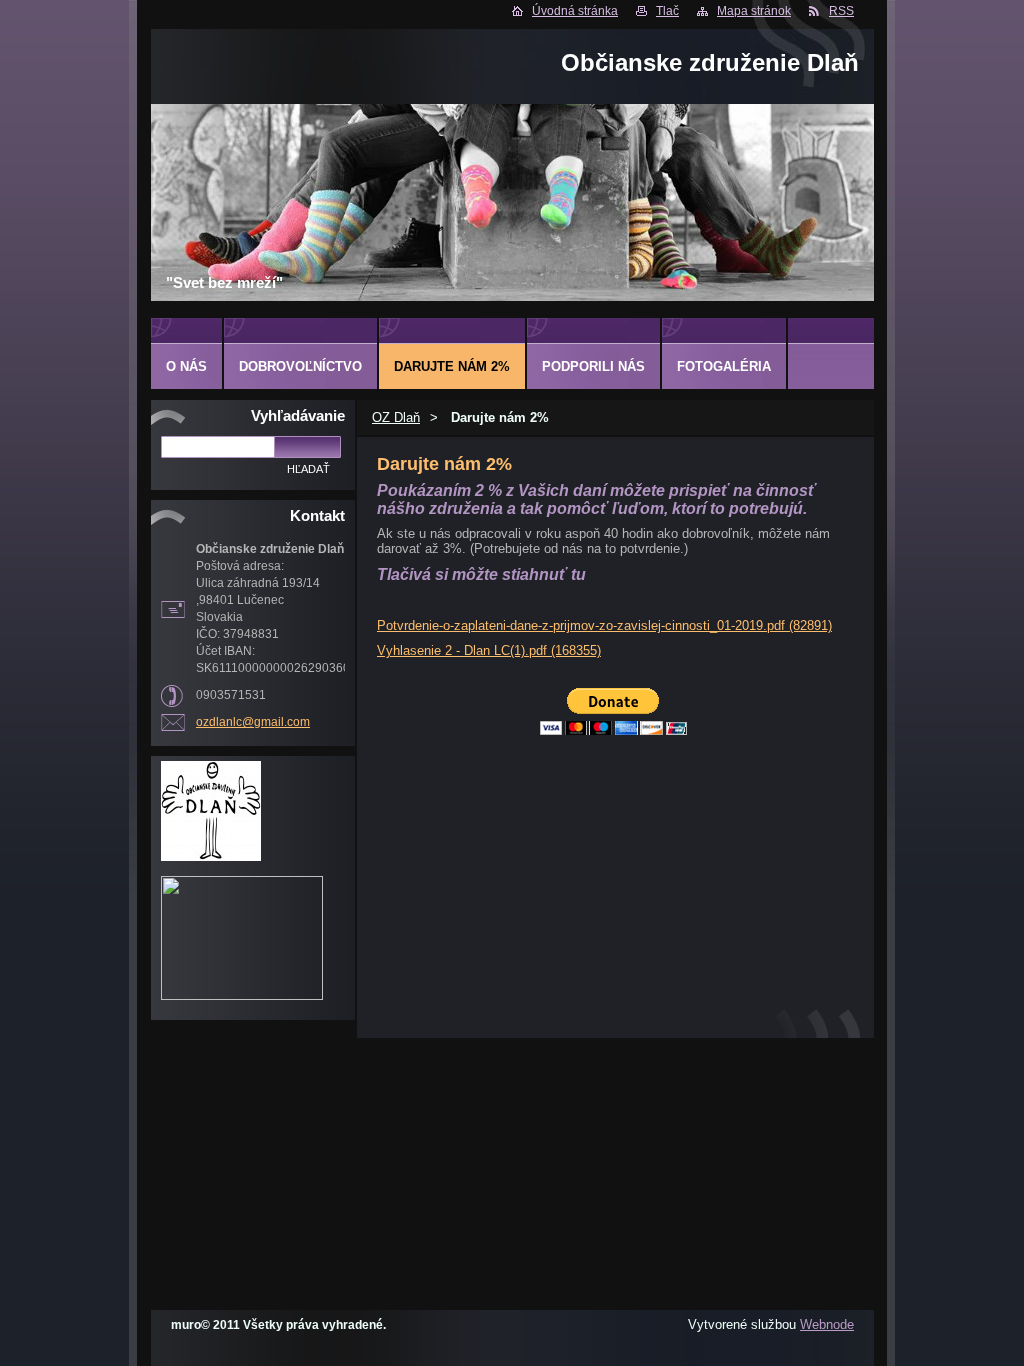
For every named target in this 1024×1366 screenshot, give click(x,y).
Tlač (667, 11)
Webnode (827, 1324)
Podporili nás (593, 366)
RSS (841, 11)
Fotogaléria (724, 366)
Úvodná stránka (575, 11)
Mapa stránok (754, 11)
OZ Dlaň (396, 417)
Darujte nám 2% (452, 366)
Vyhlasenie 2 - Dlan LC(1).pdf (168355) (489, 650)
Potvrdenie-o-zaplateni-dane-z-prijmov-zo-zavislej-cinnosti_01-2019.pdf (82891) (604, 625)
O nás (186, 366)
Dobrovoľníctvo (300, 366)
